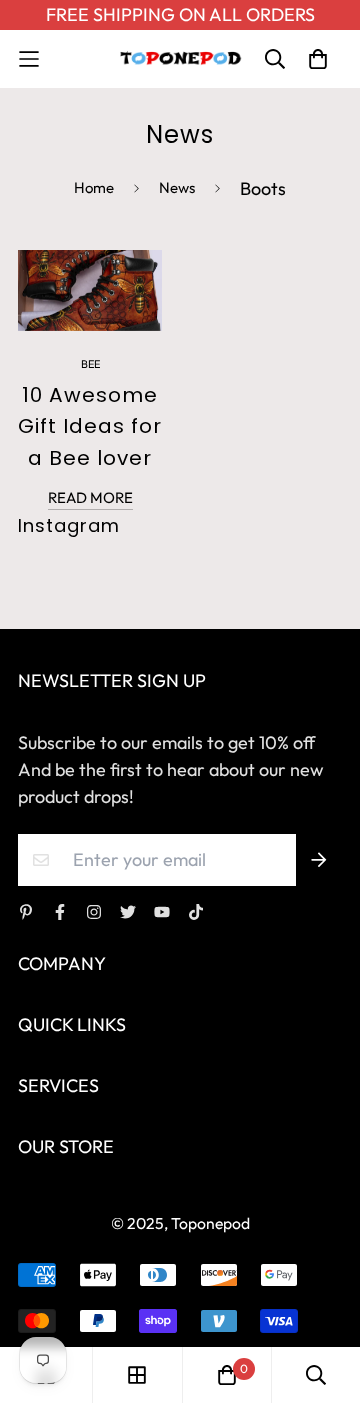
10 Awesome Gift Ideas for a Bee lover (90, 426)
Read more (90, 497)
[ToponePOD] (180, 59)
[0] (227, 1375)
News (177, 187)
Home (94, 187)
